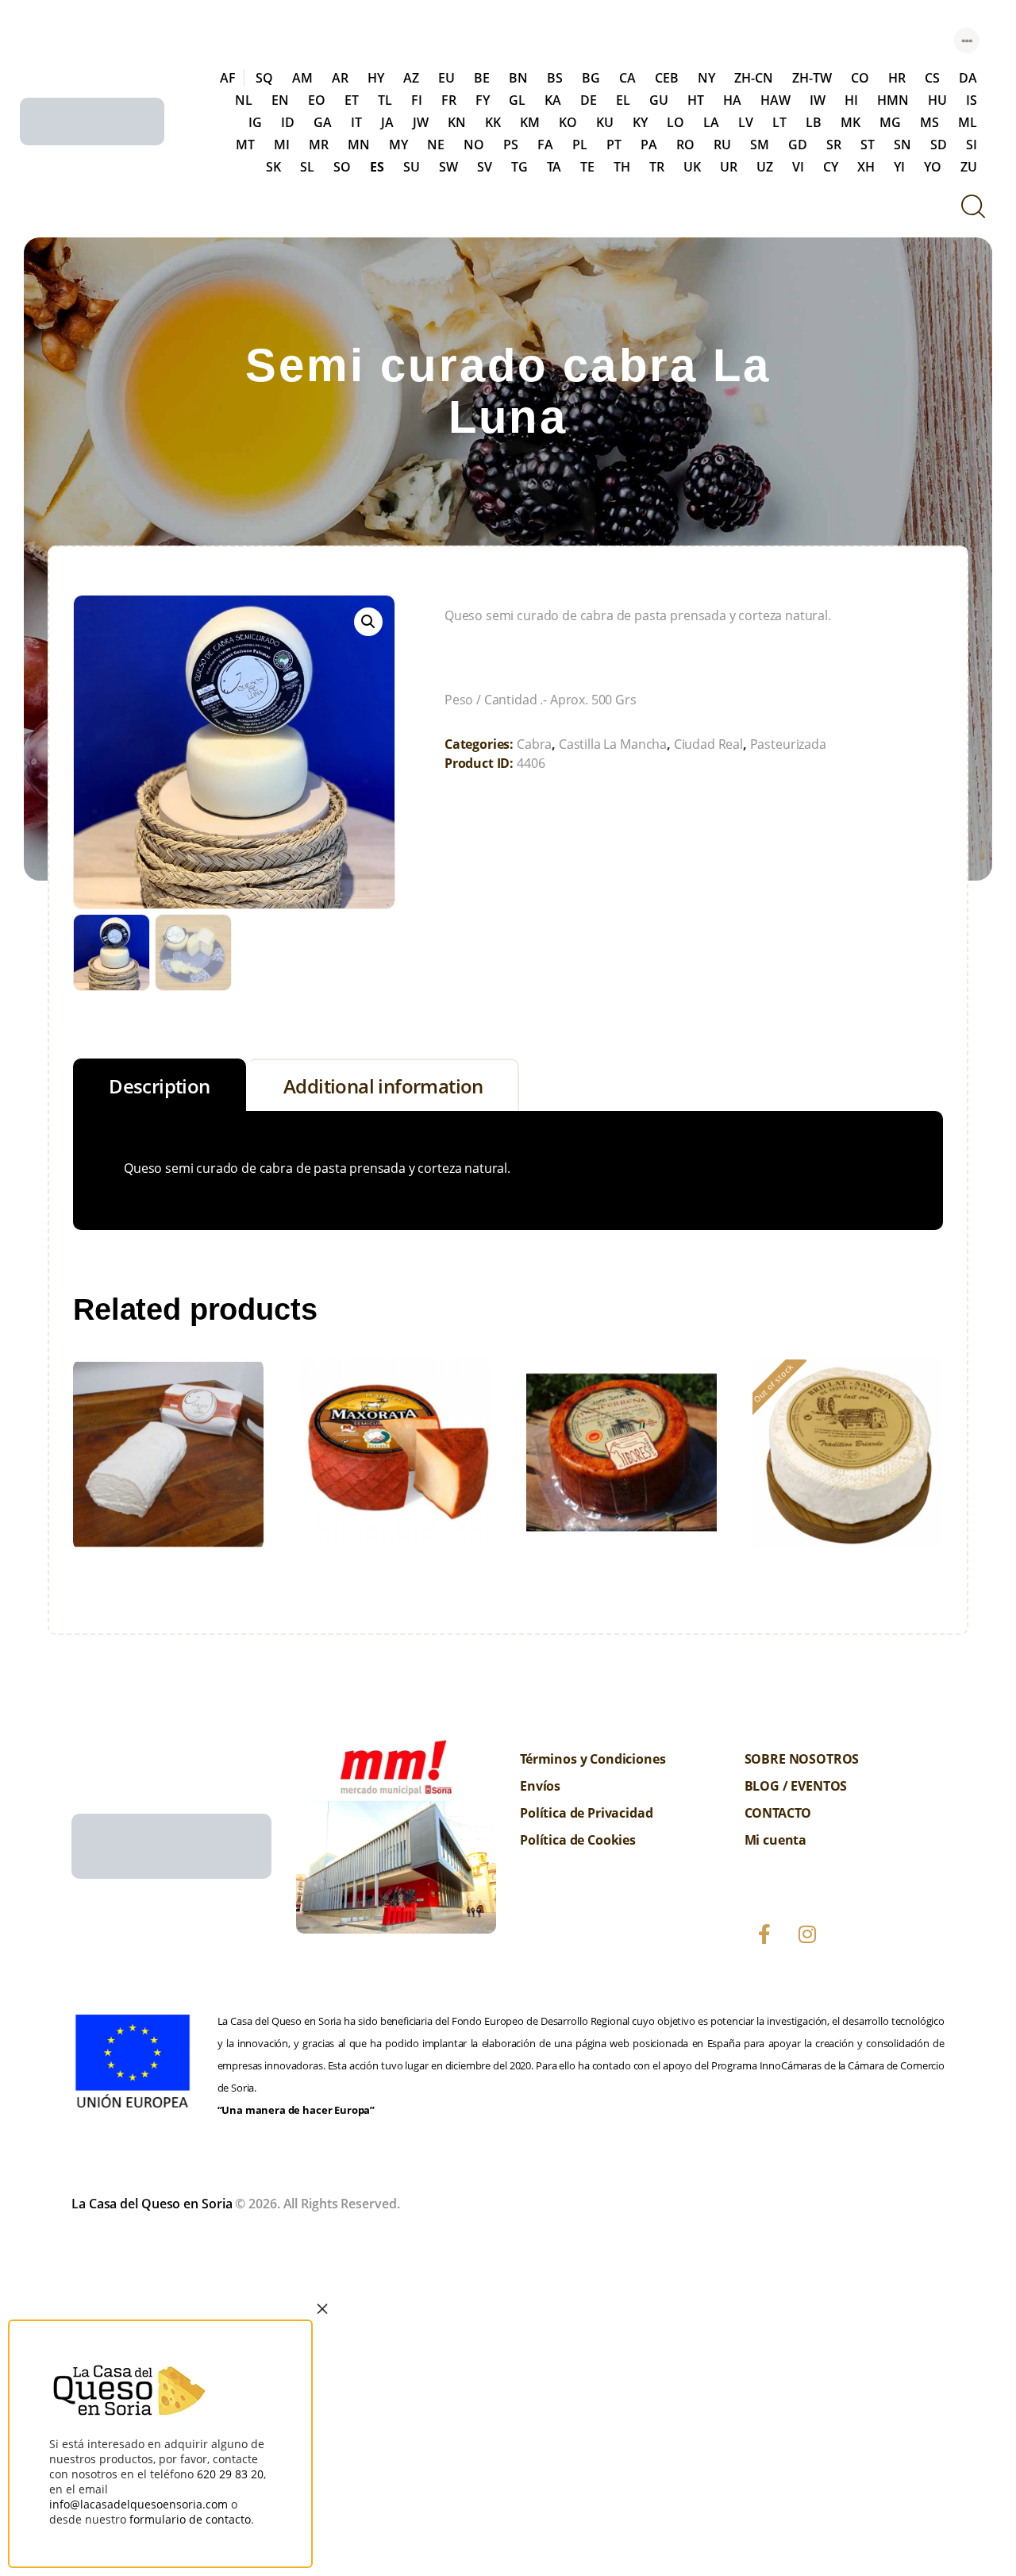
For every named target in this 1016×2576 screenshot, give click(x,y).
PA (649, 145)
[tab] (160, 1085)
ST (868, 145)
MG (890, 122)
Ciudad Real (708, 744)
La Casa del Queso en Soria (152, 2204)
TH (622, 167)
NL (244, 100)
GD (798, 145)
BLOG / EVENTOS (796, 1786)
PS (511, 145)
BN (518, 78)
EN (280, 100)
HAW (775, 100)
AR (340, 78)
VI (798, 167)
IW (818, 100)
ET (352, 100)
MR (319, 145)
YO (933, 167)
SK (273, 167)
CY (831, 167)
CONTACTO (778, 1813)
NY (706, 78)
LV (746, 122)
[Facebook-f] (764, 1934)
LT (779, 122)
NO (474, 145)
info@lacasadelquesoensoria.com (139, 2504)
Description (159, 1086)
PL (580, 145)
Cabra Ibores (622, 1450)
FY (483, 100)
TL (385, 100)
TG (520, 167)
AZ (411, 78)
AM (302, 78)
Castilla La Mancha (613, 744)
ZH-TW (812, 78)
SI (972, 145)
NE (436, 145)
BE (482, 78)
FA (545, 145)
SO (342, 167)
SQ (264, 78)
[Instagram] (807, 1934)
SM (760, 145)
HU (937, 100)
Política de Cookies (578, 1840)
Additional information (383, 1086)
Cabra (534, 744)
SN (902, 145)
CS (932, 78)
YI (899, 167)
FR (449, 100)
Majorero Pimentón (395, 1450)
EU (446, 78)
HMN (893, 100)
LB (814, 122)
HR (897, 78)
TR (657, 167)
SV (485, 167)
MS (929, 122)
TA (554, 167)
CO (860, 78)
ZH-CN (754, 78)
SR (834, 145)
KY (640, 122)
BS (555, 78)
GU (659, 100)
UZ (765, 167)
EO (317, 100)
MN (359, 145)
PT (614, 145)
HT (696, 100)
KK (493, 122)
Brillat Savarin (848, 1450)
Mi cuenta (776, 1840)
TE (587, 167)
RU (722, 145)
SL (307, 167)
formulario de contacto (190, 2519)
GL (517, 100)
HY (376, 78)
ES (377, 167)
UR (729, 167)
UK (692, 167)
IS (972, 100)
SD (939, 145)
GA (323, 122)
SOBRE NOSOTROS (802, 1759)
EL (623, 100)
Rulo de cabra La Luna (168, 1451)
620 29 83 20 (230, 2474)
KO (568, 122)
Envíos (540, 1786)
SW (448, 167)
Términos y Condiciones (593, 1759)
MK (851, 122)
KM (530, 122)
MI (282, 145)
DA (968, 78)
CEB (667, 78)
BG (591, 78)
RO (685, 145)
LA (711, 122)
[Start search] (972, 206)
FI (417, 100)
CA (627, 78)
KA (553, 100)
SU (412, 167)
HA (732, 100)
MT (245, 145)
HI (851, 100)
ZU (969, 167)
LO (675, 122)
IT (356, 122)
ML (968, 122)
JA (387, 122)
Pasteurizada (788, 744)
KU (605, 122)
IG (255, 122)
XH (866, 167)
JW (421, 122)
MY (398, 145)
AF (228, 78)
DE (589, 100)
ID (288, 122)
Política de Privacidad (586, 1813)
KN (457, 122)
